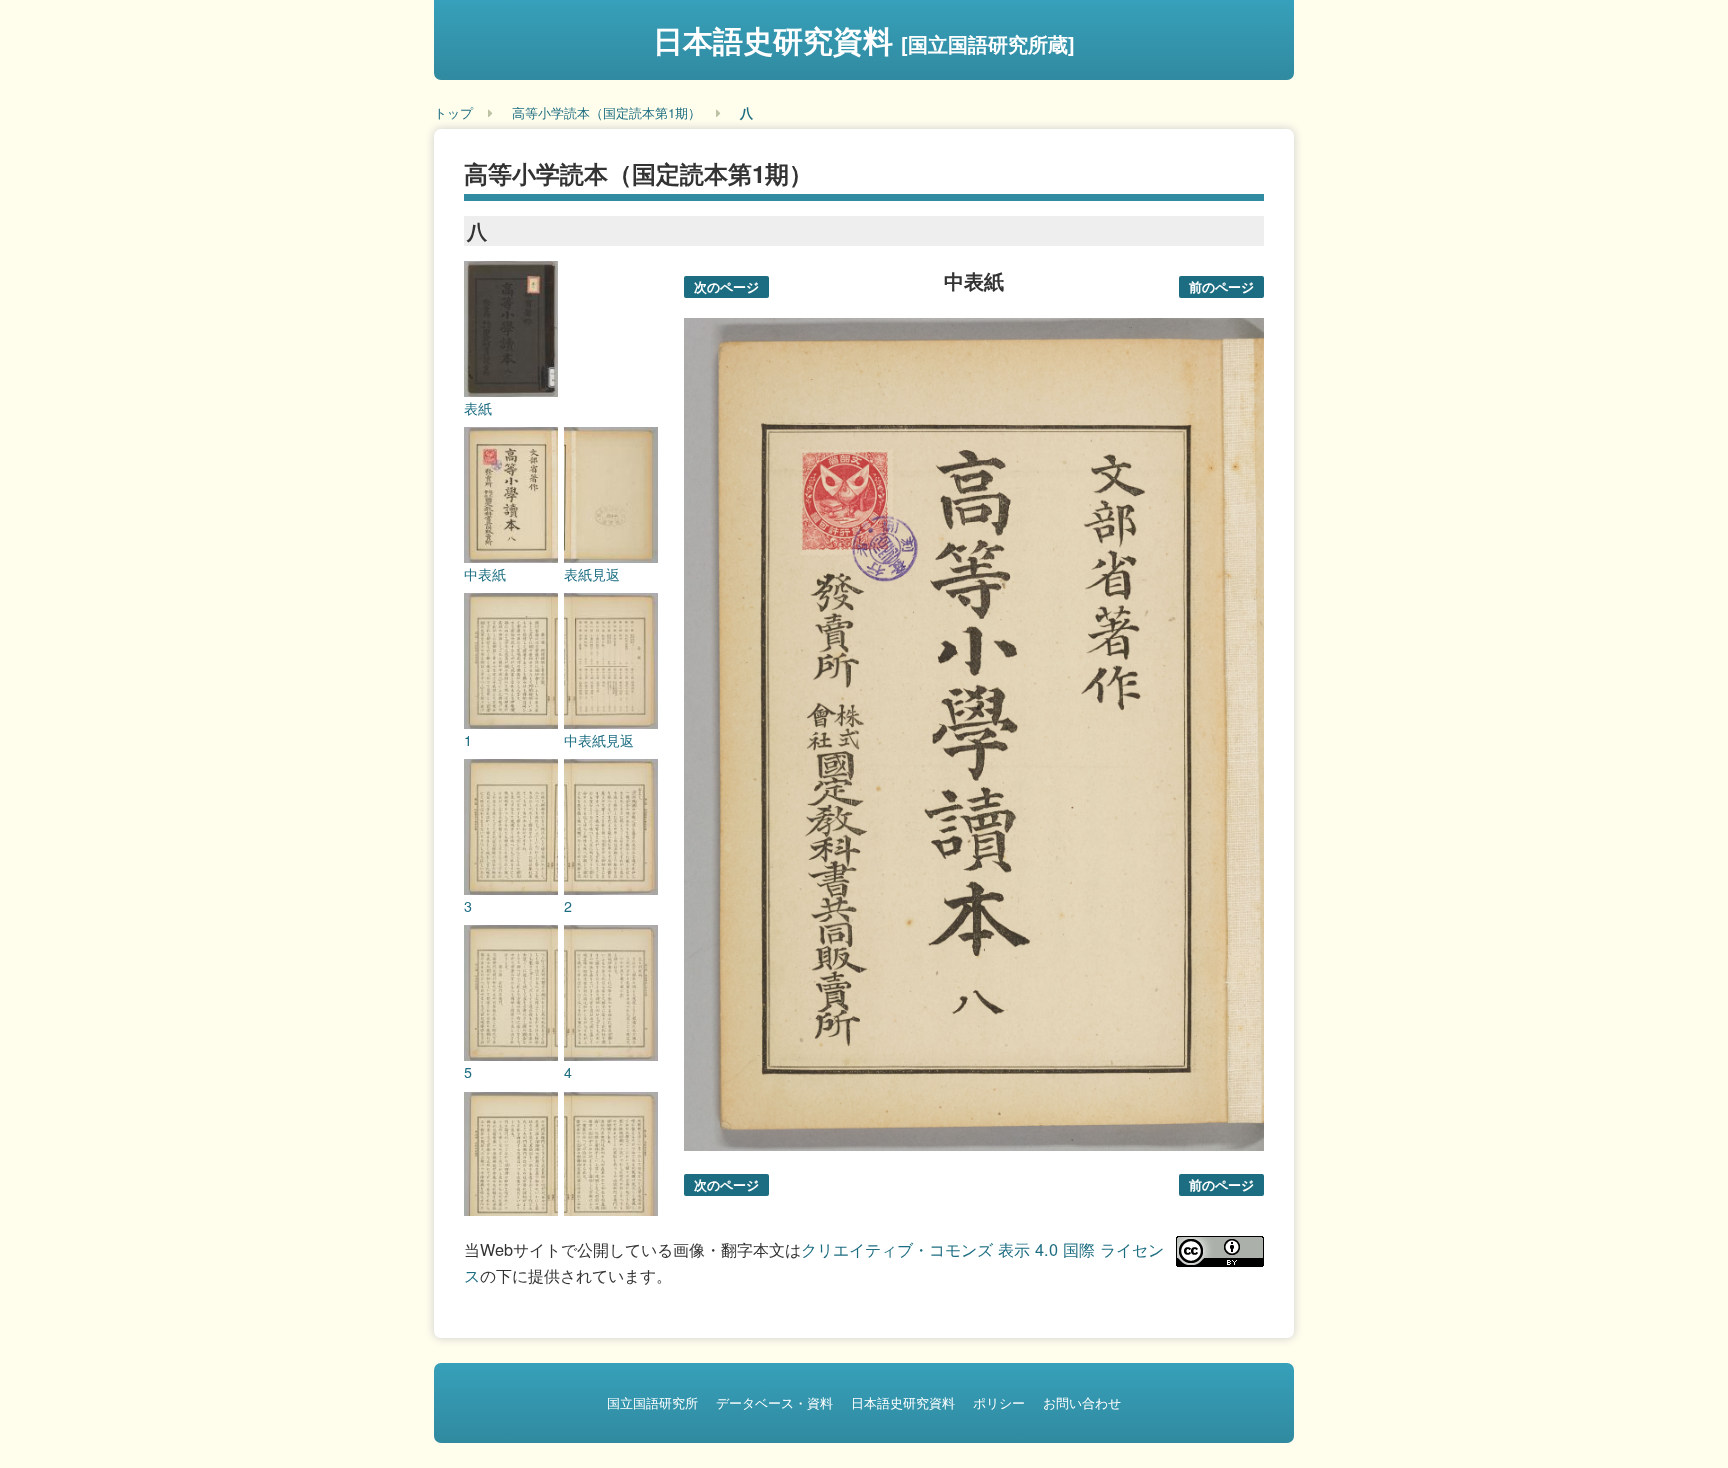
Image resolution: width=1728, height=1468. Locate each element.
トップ (453, 112)
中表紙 (485, 574)
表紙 (478, 408)
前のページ (1221, 286)
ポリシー (999, 1402)
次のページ (726, 286)
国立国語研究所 (652, 1402)
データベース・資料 (774, 1402)
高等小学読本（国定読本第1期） (606, 112)
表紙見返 (592, 574)
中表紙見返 (599, 740)
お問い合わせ (1082, 1402)
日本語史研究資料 (864, 39)
